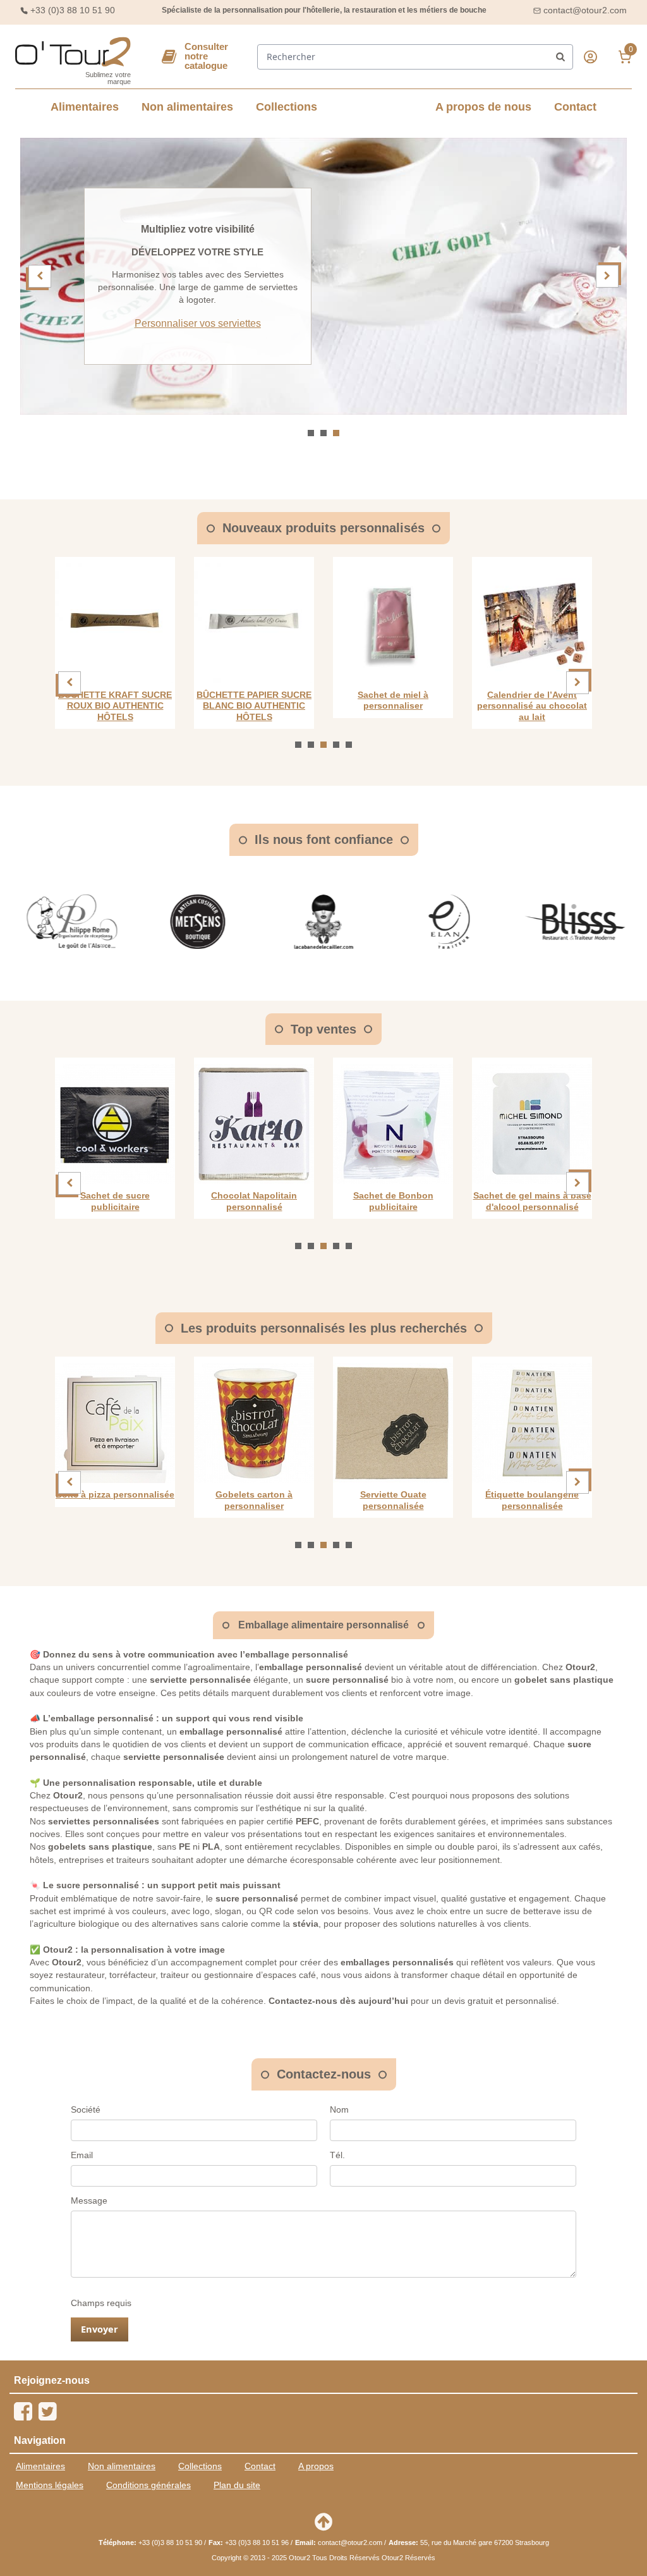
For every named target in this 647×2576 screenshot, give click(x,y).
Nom (339, 2109)
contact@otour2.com (585, 10)
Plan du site (237, 2485)
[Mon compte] (590, 57)
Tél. (337, 2155)
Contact (575, 107)
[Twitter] (47, 2411)
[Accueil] (73, 52)
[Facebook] (23, 2411)
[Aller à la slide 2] (323, 433)
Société (86, 2109)
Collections (287, 107)
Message (89, 2201)
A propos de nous (483, 107)
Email (82, 2155)
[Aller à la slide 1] (311, 433)
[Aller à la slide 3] (336, 433)
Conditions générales (148, 2485)
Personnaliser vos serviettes (198, 323)
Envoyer (100, 2329)
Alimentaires (85, 107)
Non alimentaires (187, 107)
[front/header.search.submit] (560, 57)
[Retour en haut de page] (323, 2522)
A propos (316, 2466)
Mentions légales (50, 2485)
